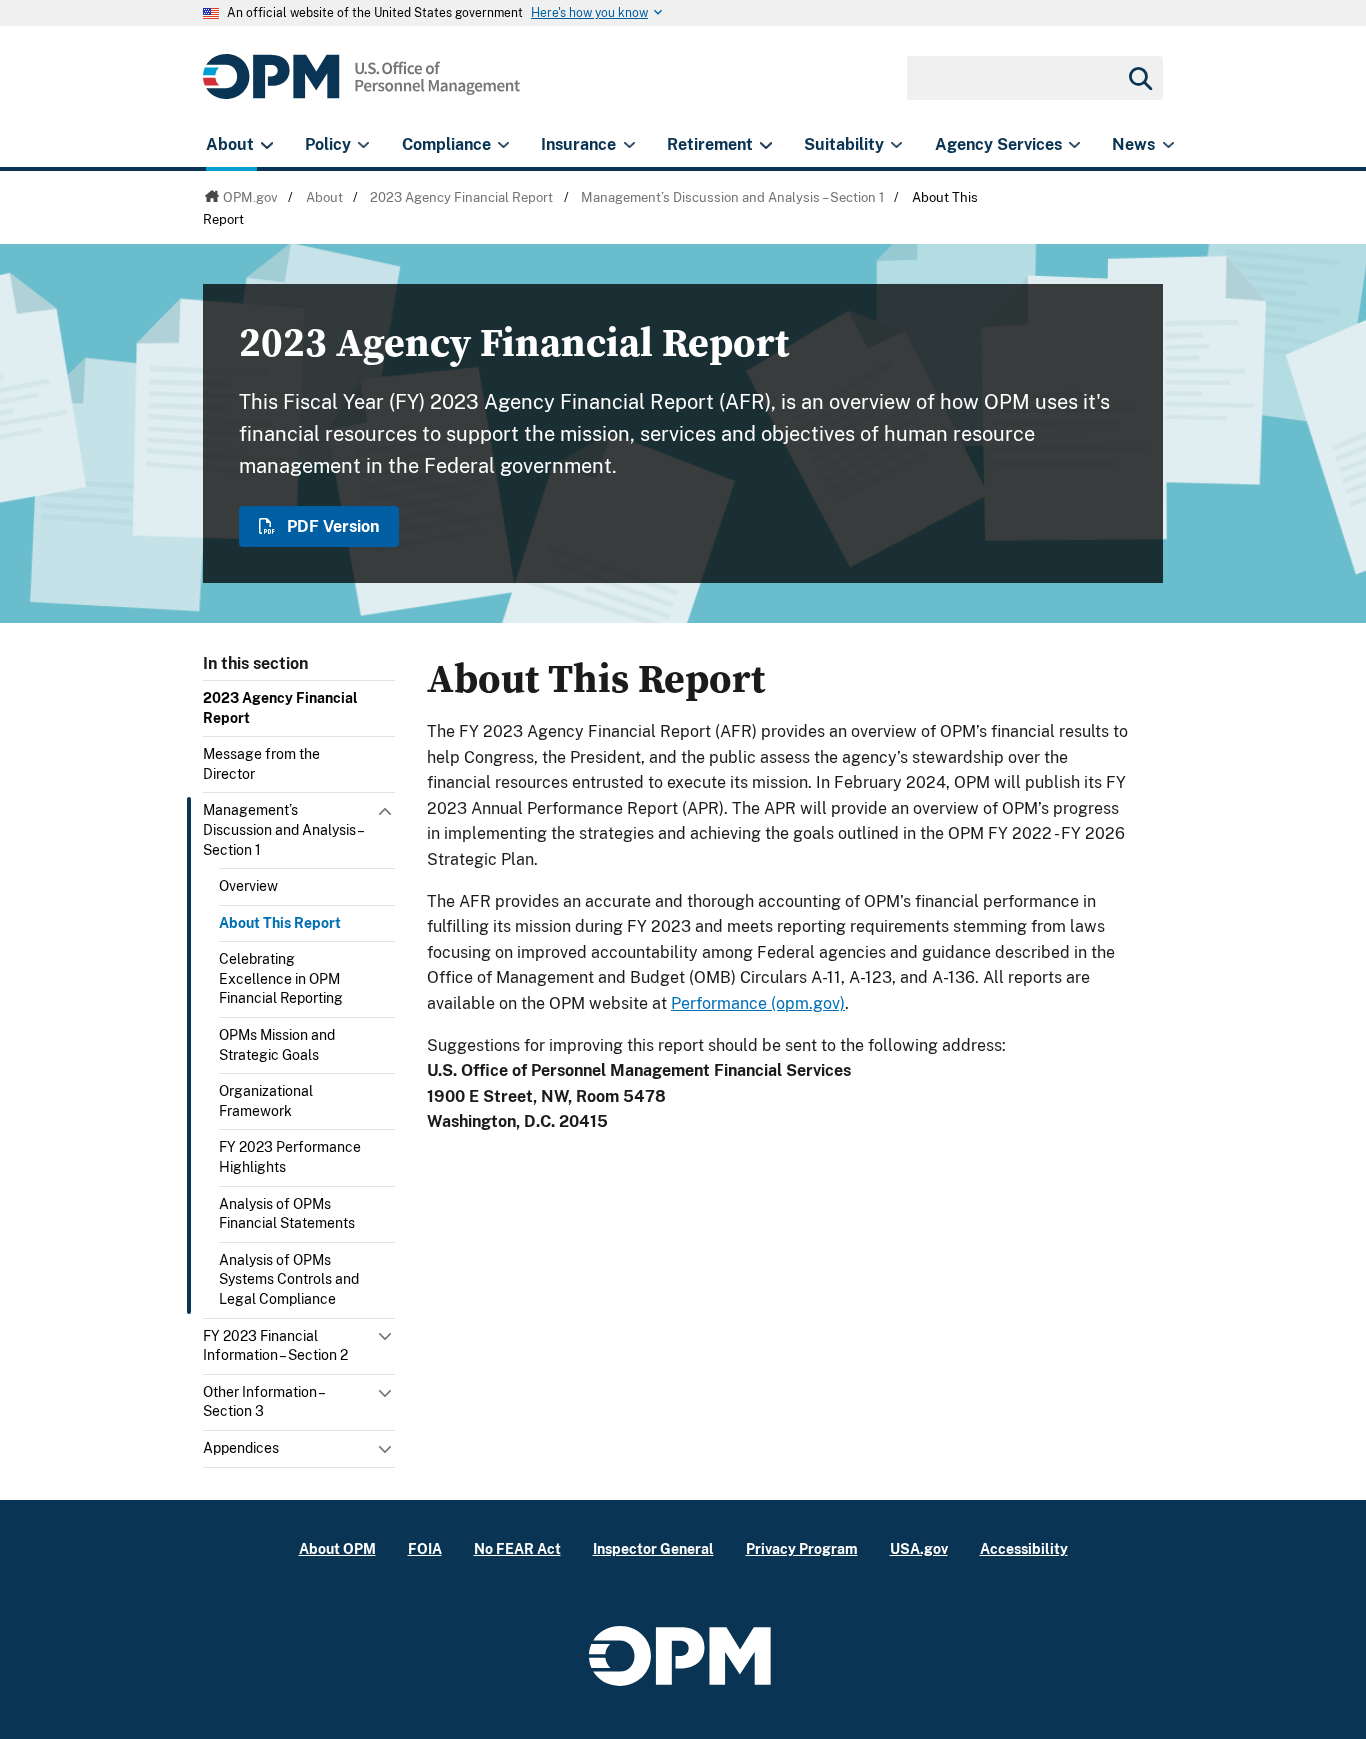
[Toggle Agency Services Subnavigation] (1074, 145)
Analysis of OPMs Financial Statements (287, 1214)
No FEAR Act (517, 1548)
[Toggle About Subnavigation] (266, 145)
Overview (248, 886)
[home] (361, 87)
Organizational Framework (266, 1101)
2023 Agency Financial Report (280, 708)
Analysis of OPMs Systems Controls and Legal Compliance (289, 1279)
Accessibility (1024, 1548)
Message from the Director (261, 764)
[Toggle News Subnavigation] (1168, 145)
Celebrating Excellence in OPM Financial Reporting (281, 978)
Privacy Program (802, 1548)
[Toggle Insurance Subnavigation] (629, 145)
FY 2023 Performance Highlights (290, 1157)
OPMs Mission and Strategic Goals (277, 1045)
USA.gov (919, 1548)
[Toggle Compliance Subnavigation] (503, 145)
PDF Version (331, 526)
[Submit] (1139, 78)
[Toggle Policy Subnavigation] (363, 145)
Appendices (241, 1448)
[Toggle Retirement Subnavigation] (765, 145)
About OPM (337, 1548)
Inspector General (653, 1548)
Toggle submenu (387, 816)
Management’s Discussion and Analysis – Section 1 (283, 829)
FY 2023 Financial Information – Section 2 (275, 1346)
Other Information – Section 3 (263, 1402)
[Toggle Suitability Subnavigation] (896, 145)
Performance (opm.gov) (758, 1003)
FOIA (425, 1548)
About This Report (280, 923)
